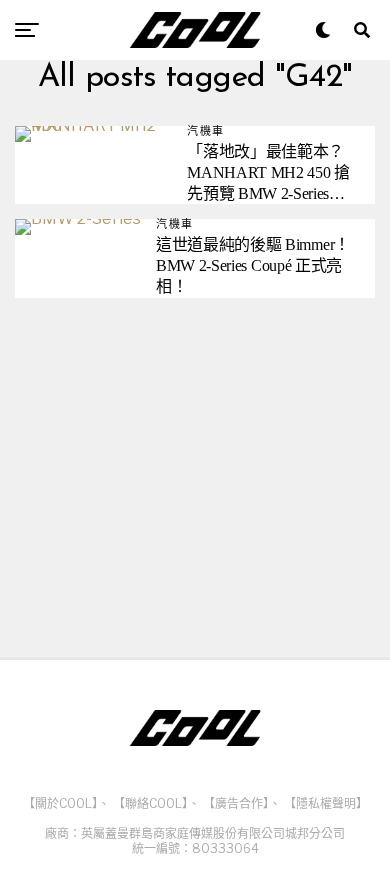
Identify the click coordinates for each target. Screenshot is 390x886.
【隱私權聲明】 (326, 803)
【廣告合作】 (236, 803)
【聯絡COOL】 (150, 803)
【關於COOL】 (60, 803)
